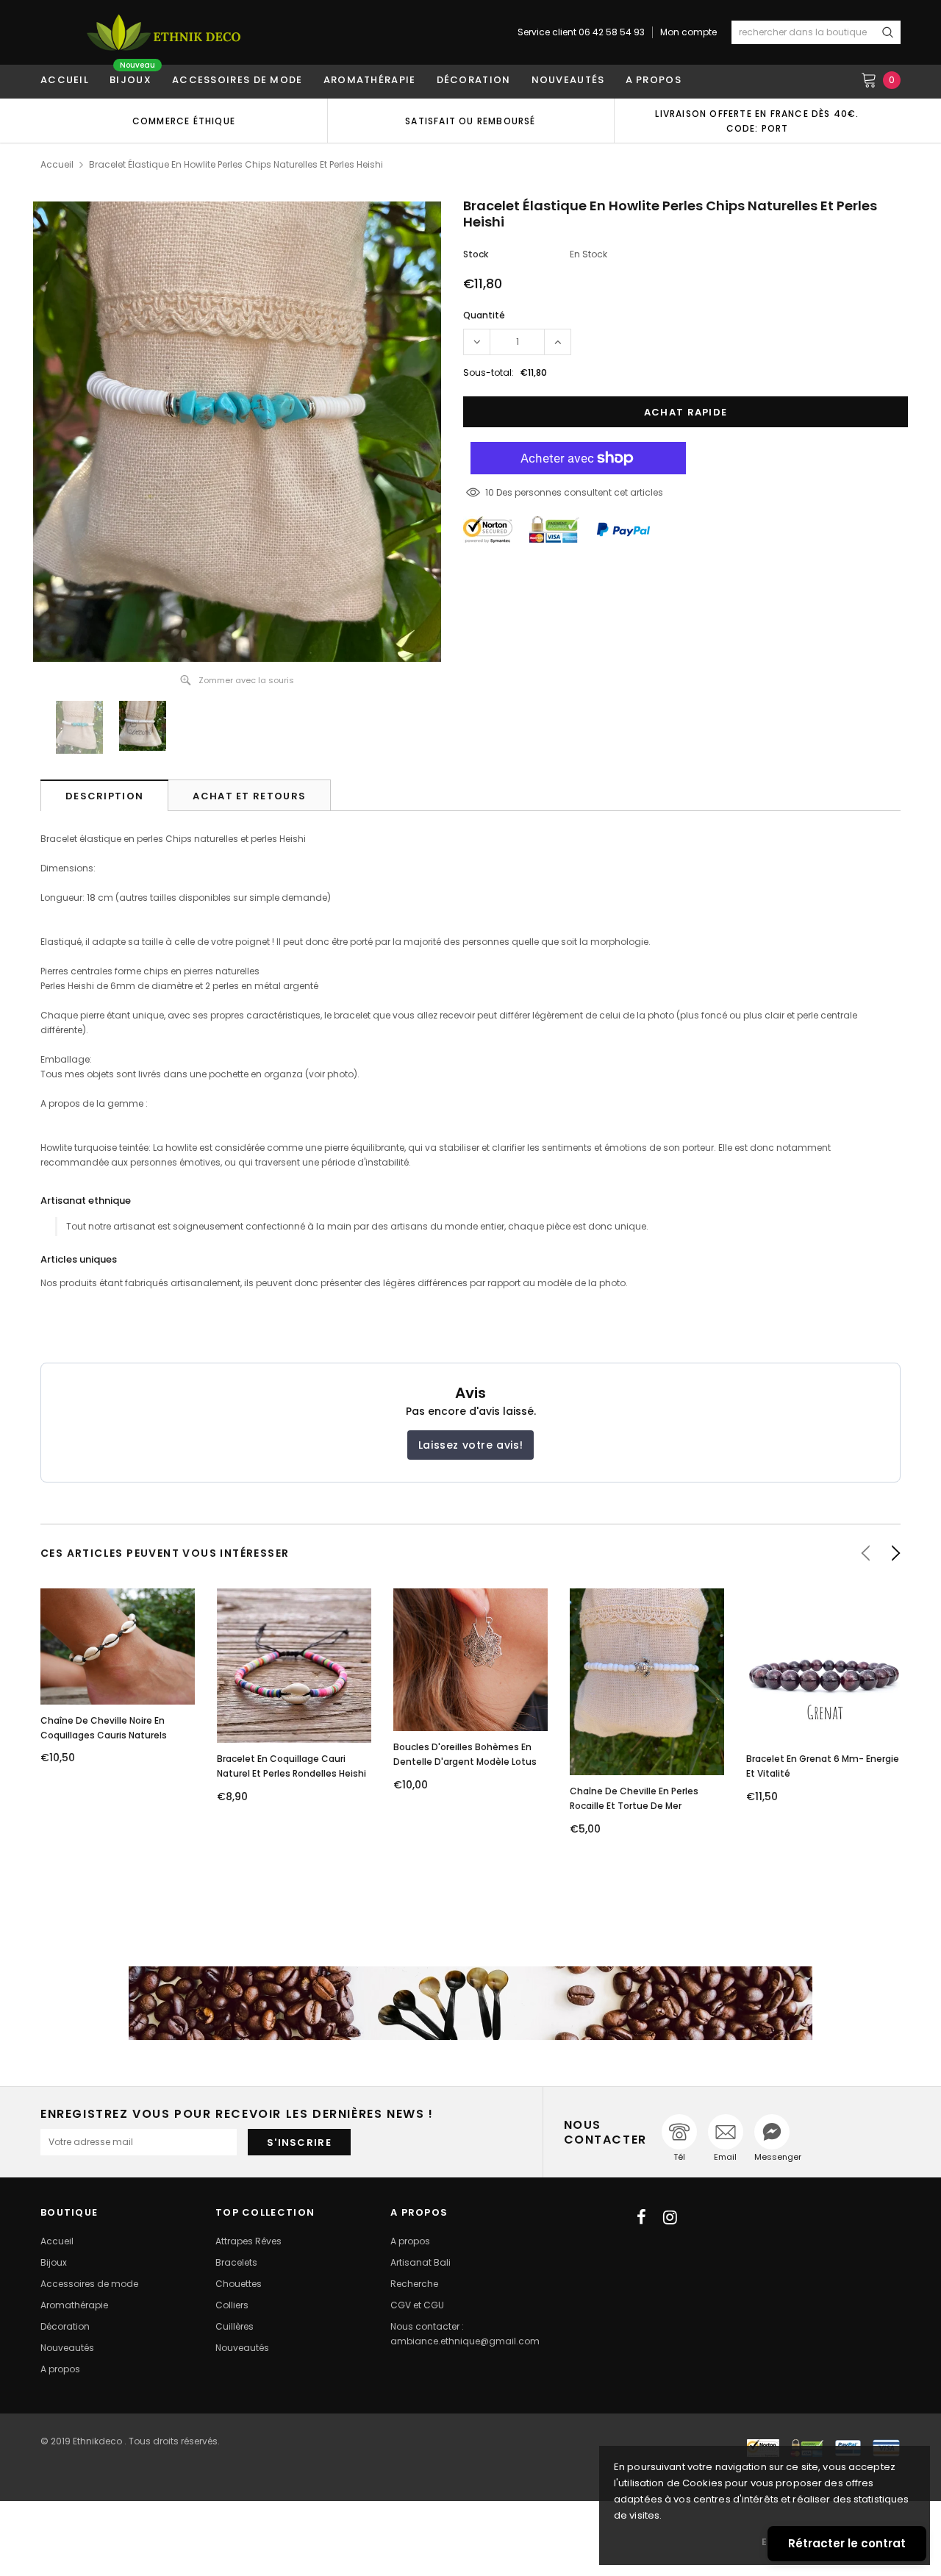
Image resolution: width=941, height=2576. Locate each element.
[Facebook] (641, 2217)
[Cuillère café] (470, 2003)
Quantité (484, 315)
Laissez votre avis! (470, 1445)
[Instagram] (670, 2217)
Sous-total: (489, 372)
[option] (184, 121)
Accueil (57, 164)
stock (476, 254)
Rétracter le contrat (847, 2543)
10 (490, 492)
